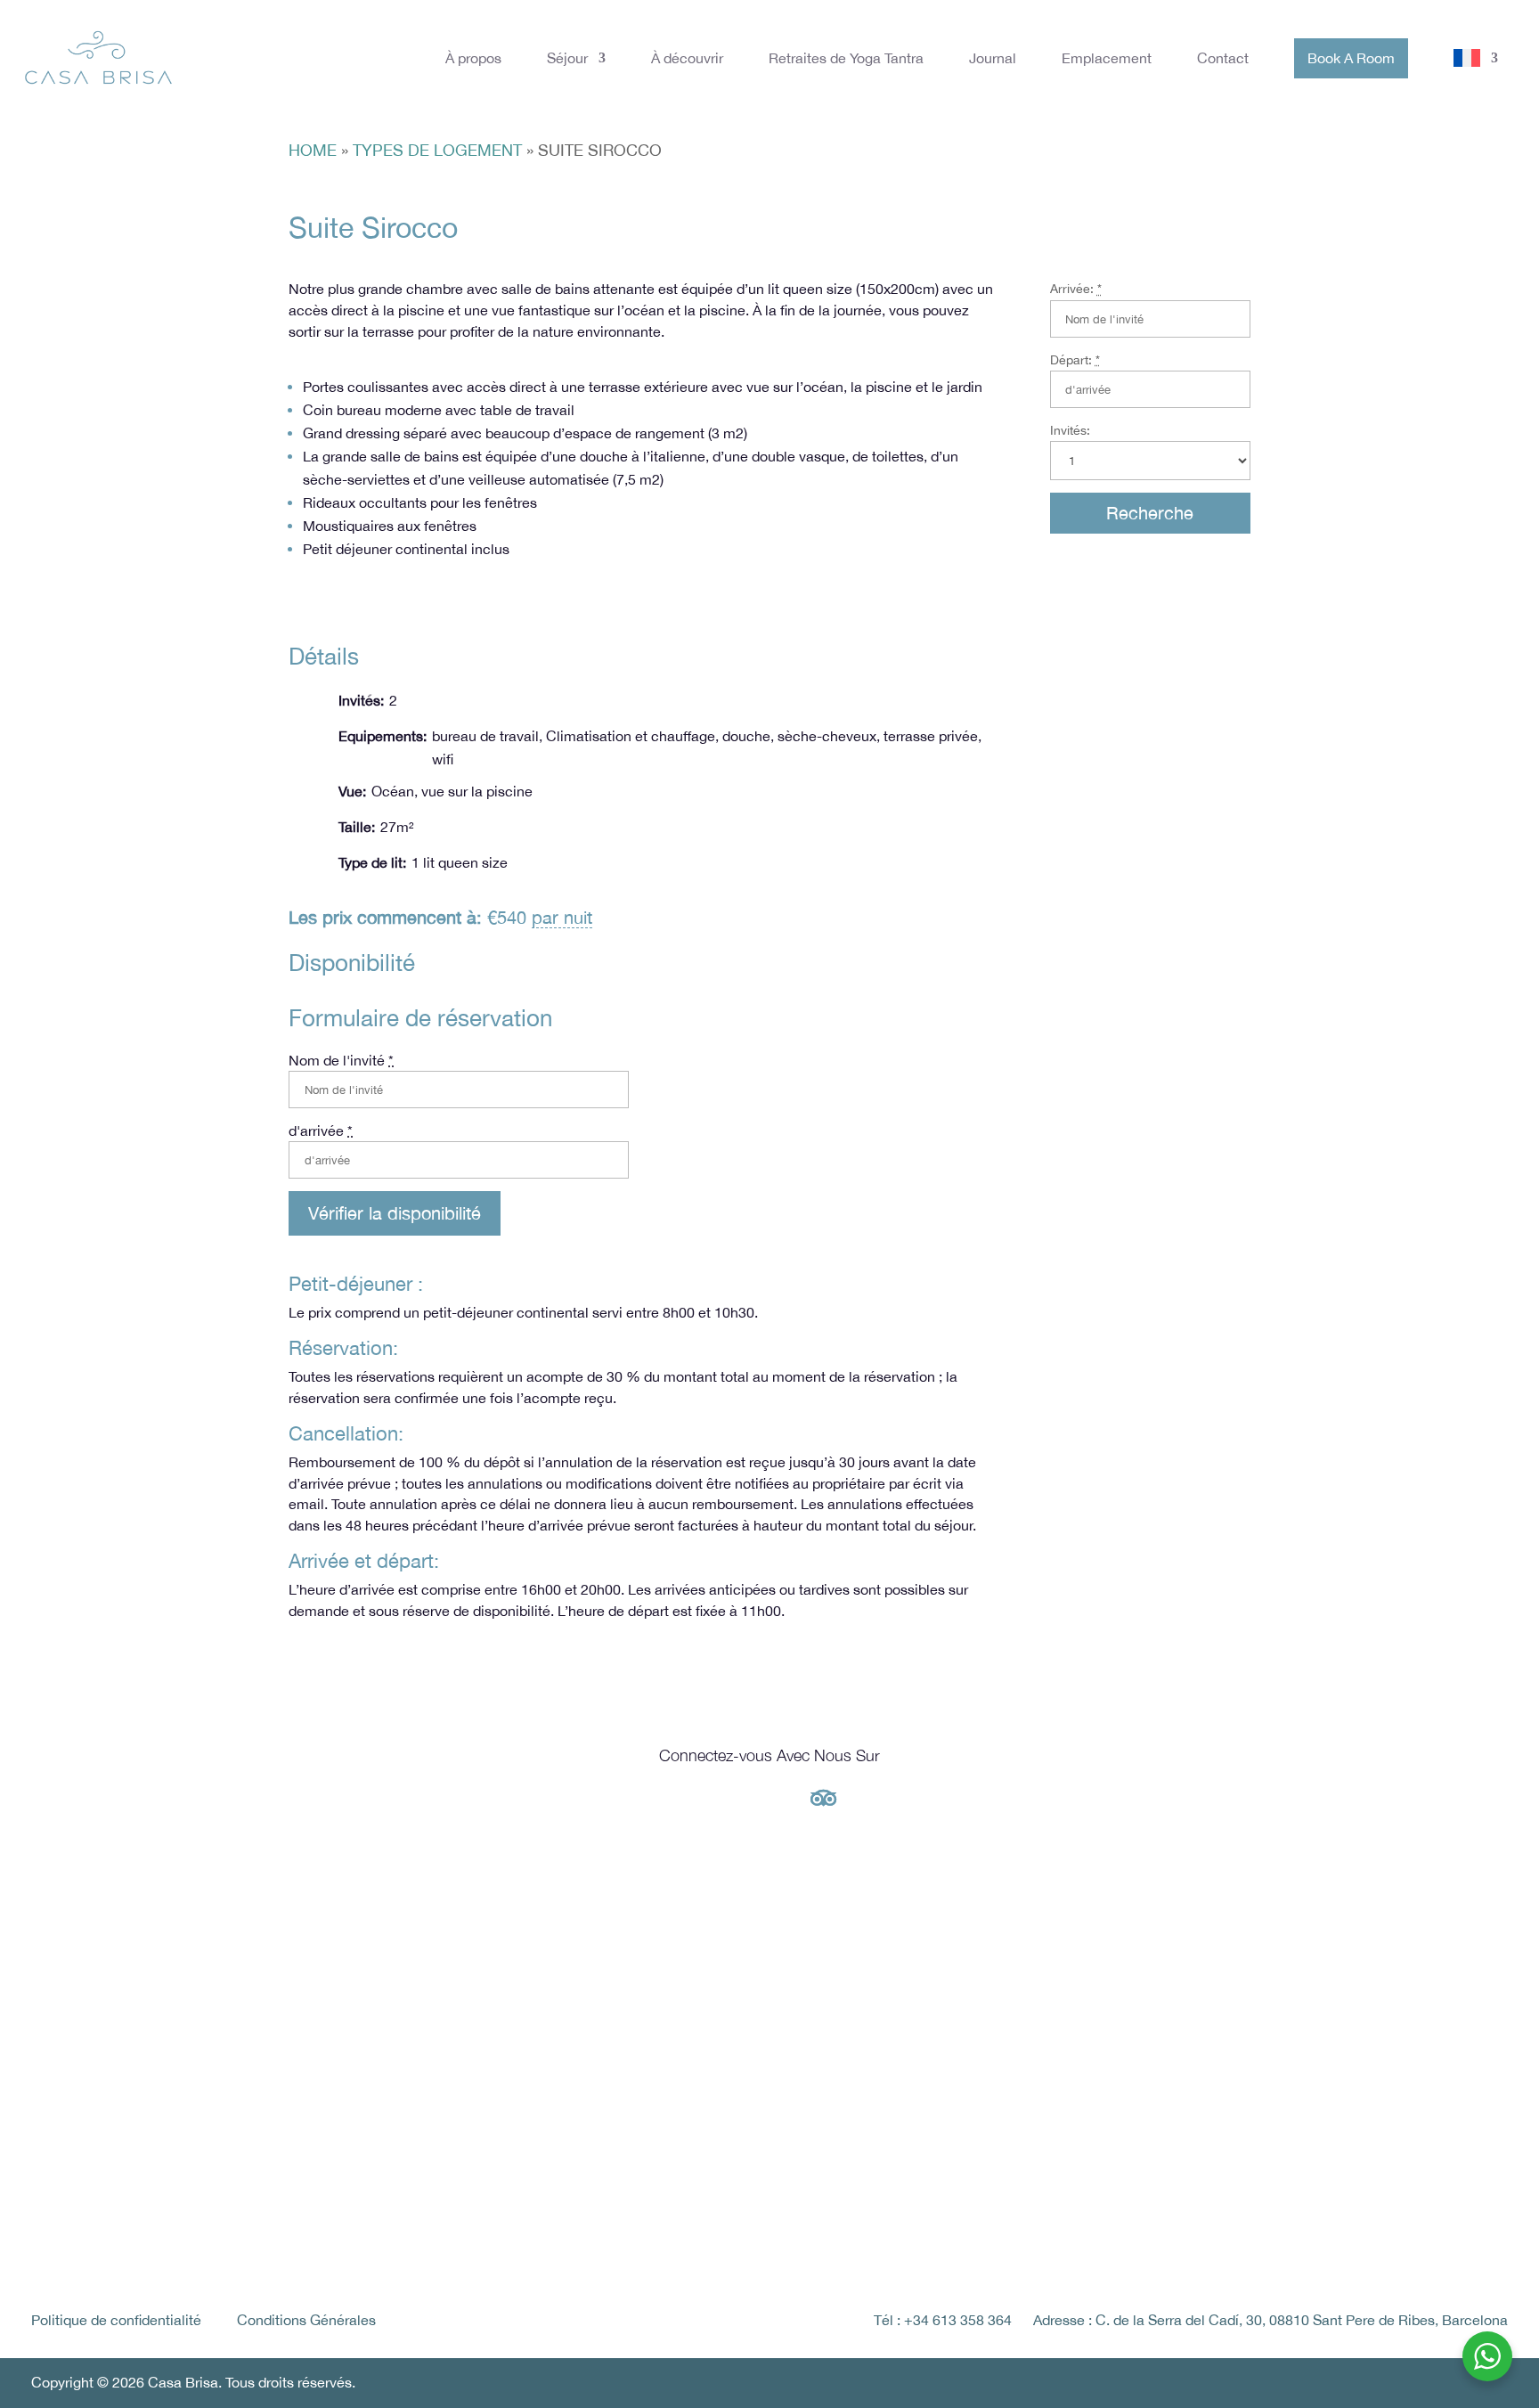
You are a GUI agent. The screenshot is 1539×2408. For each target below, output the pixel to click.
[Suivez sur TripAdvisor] (823, 1798)
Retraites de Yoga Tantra (846, 58)
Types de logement (437, 150)
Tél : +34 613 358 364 (943, 2320)
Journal (993, 58)
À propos (473, 58)
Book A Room (1351, 58)
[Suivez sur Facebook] (769, 1798)
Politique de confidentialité (116, 2320)
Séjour (567, 58)
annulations (505, 1483)
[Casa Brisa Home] (98, 58)
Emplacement (1107, 58)
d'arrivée (321, 1131)
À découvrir (687, 58)
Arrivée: (1076, 289)
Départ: (1075, 360)
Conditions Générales (306, 2320)
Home (313, 150)
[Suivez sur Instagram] (716, 1798)
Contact (1223, 58)
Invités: (1070, 430)
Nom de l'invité (341, 1060)
